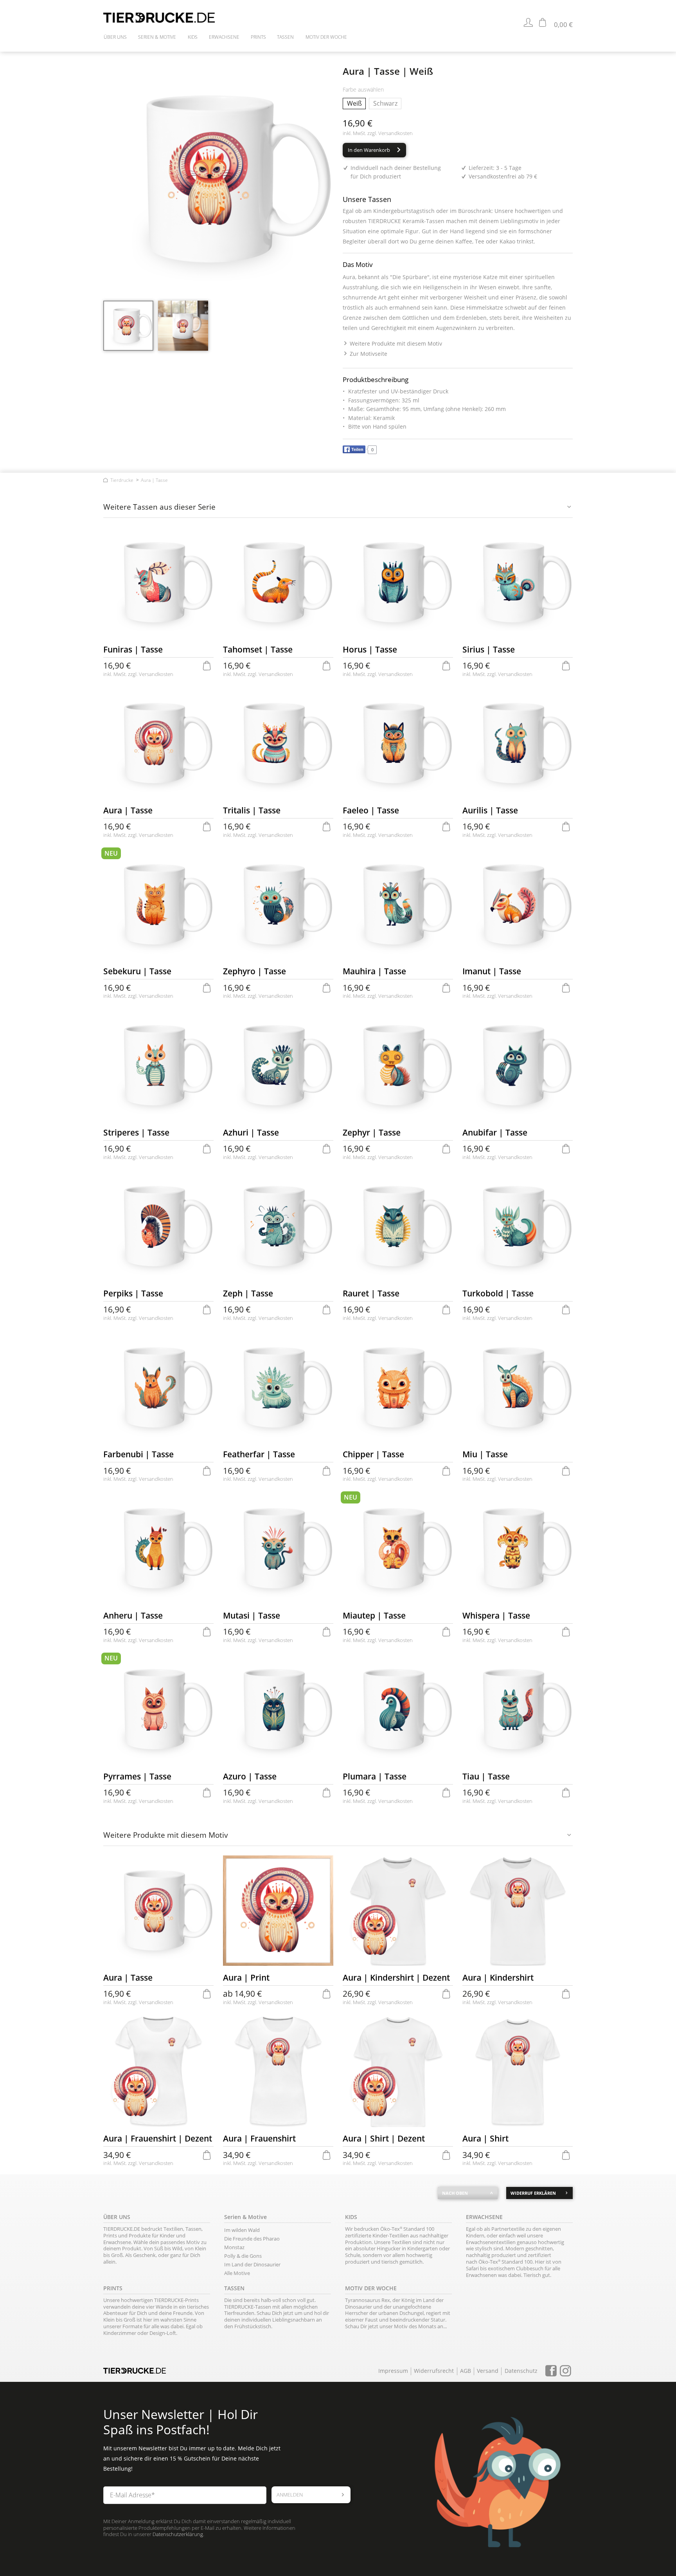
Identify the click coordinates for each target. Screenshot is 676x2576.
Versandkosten (396, 133)
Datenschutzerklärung (178, 2534)
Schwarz (385, 103)
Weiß (354, 103)
